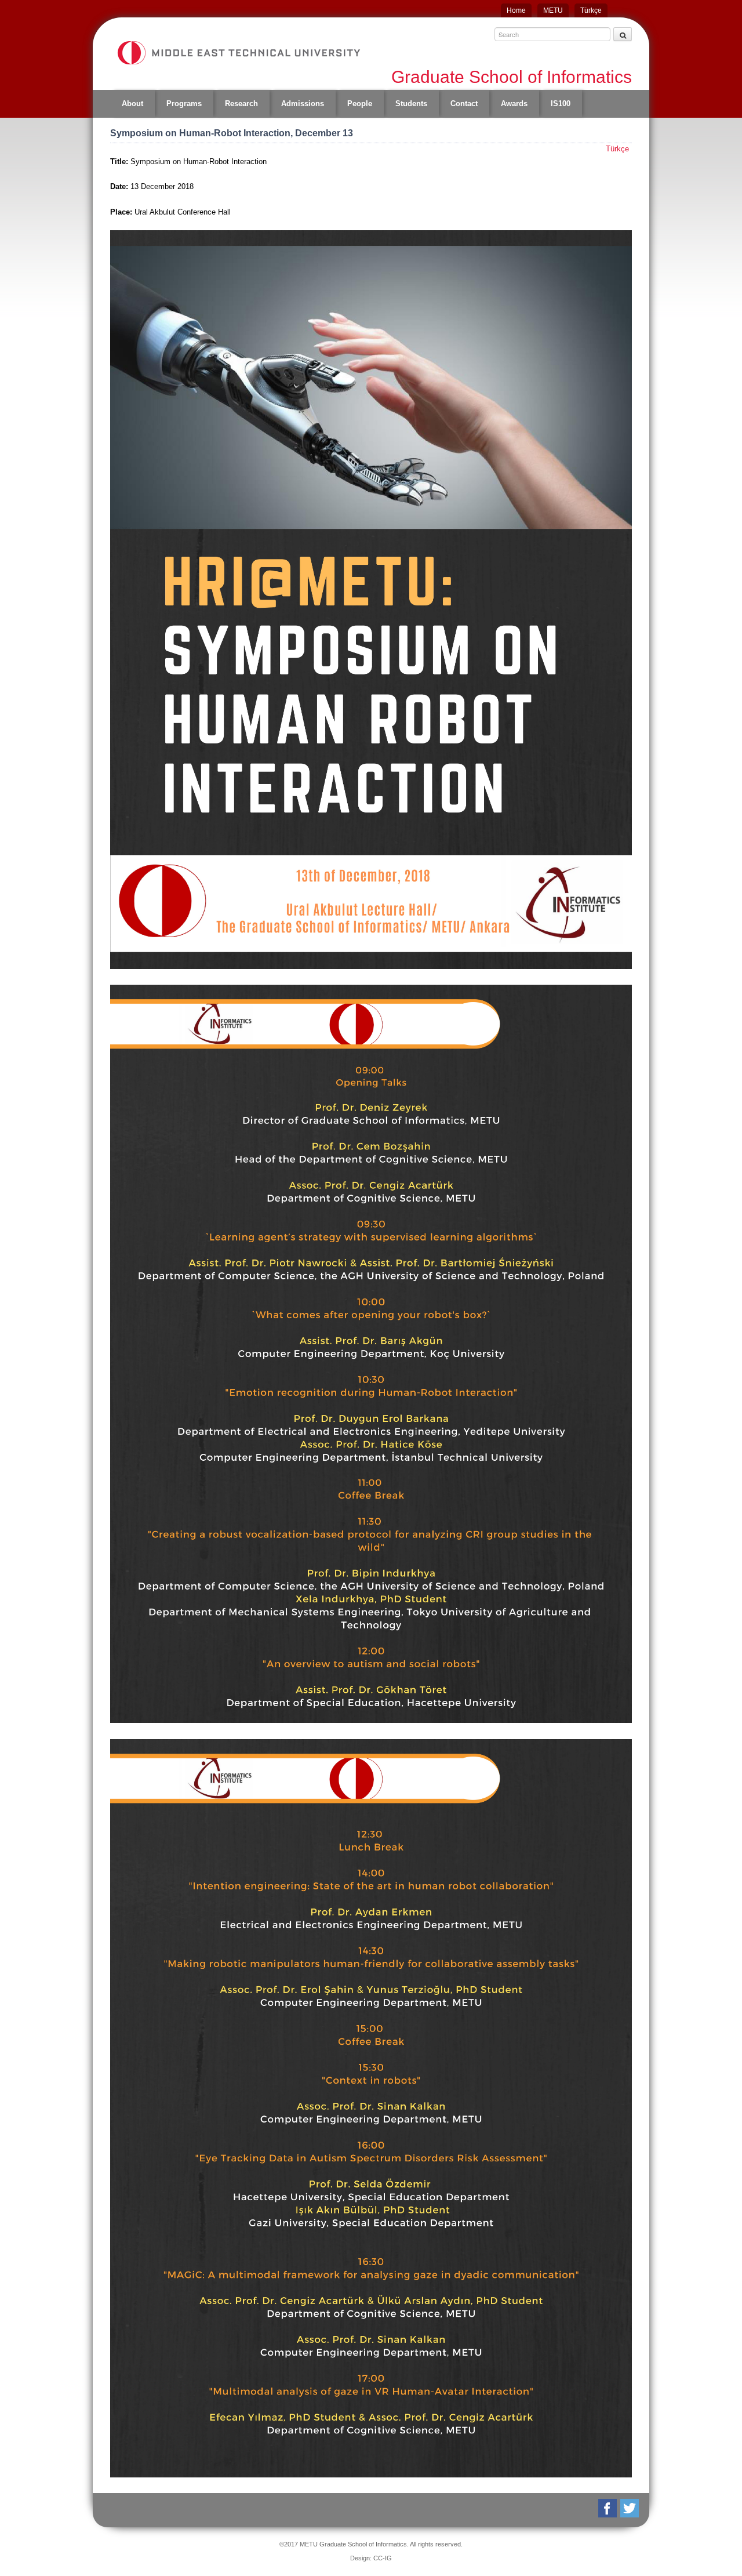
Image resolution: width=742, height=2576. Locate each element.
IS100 (561, 104)
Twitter (630, 2508)
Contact (464, 104)
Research (241, 104)
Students (411, 104)
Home (516, 10)
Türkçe (591, 10)
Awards (514, 104)
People (360, 104)
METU (553, 10)
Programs (184, 104)
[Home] (238, 53)
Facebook (608, 2508)
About (132, 104)
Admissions (303, 104)
